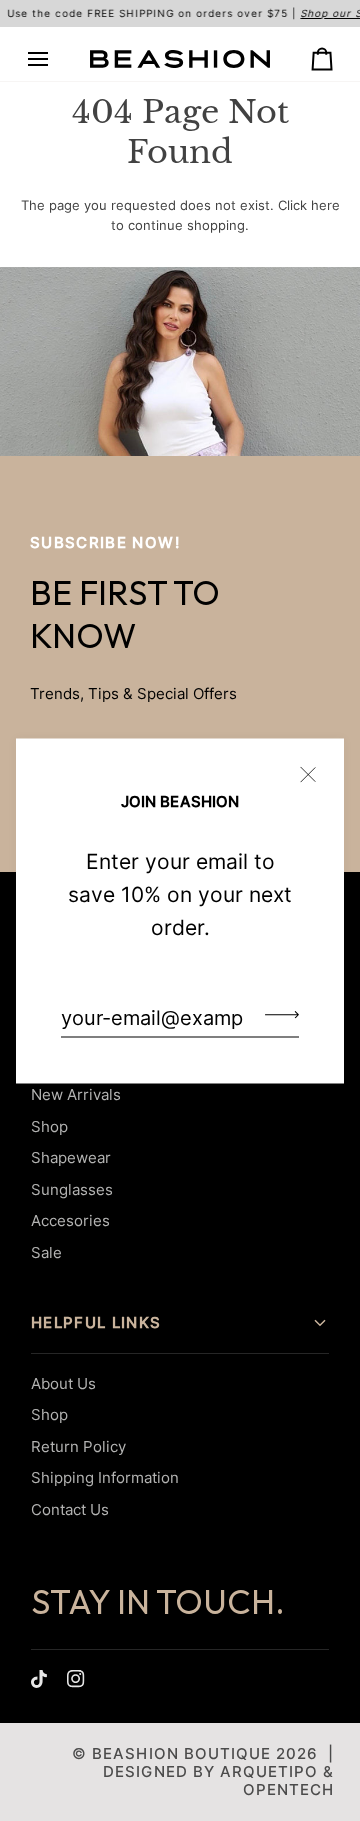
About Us (63, 1383)
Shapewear (71, 1157)
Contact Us (70, 1509)
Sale (46, 1252)
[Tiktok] (39, 1679)
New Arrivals (76, 1094)
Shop (49, 1126)
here (325, 205)
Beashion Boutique (181, 1753)
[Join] (276, 1015)
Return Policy (78, 1446)
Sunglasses (72, 1189)
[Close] (316, 765)
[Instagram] (76, 1679)
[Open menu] (56, 59)
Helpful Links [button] (96, 1322)
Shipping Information (105, 1477)
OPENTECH (288, 1789)
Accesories (70, 1220)
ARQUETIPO (269, 1771)
